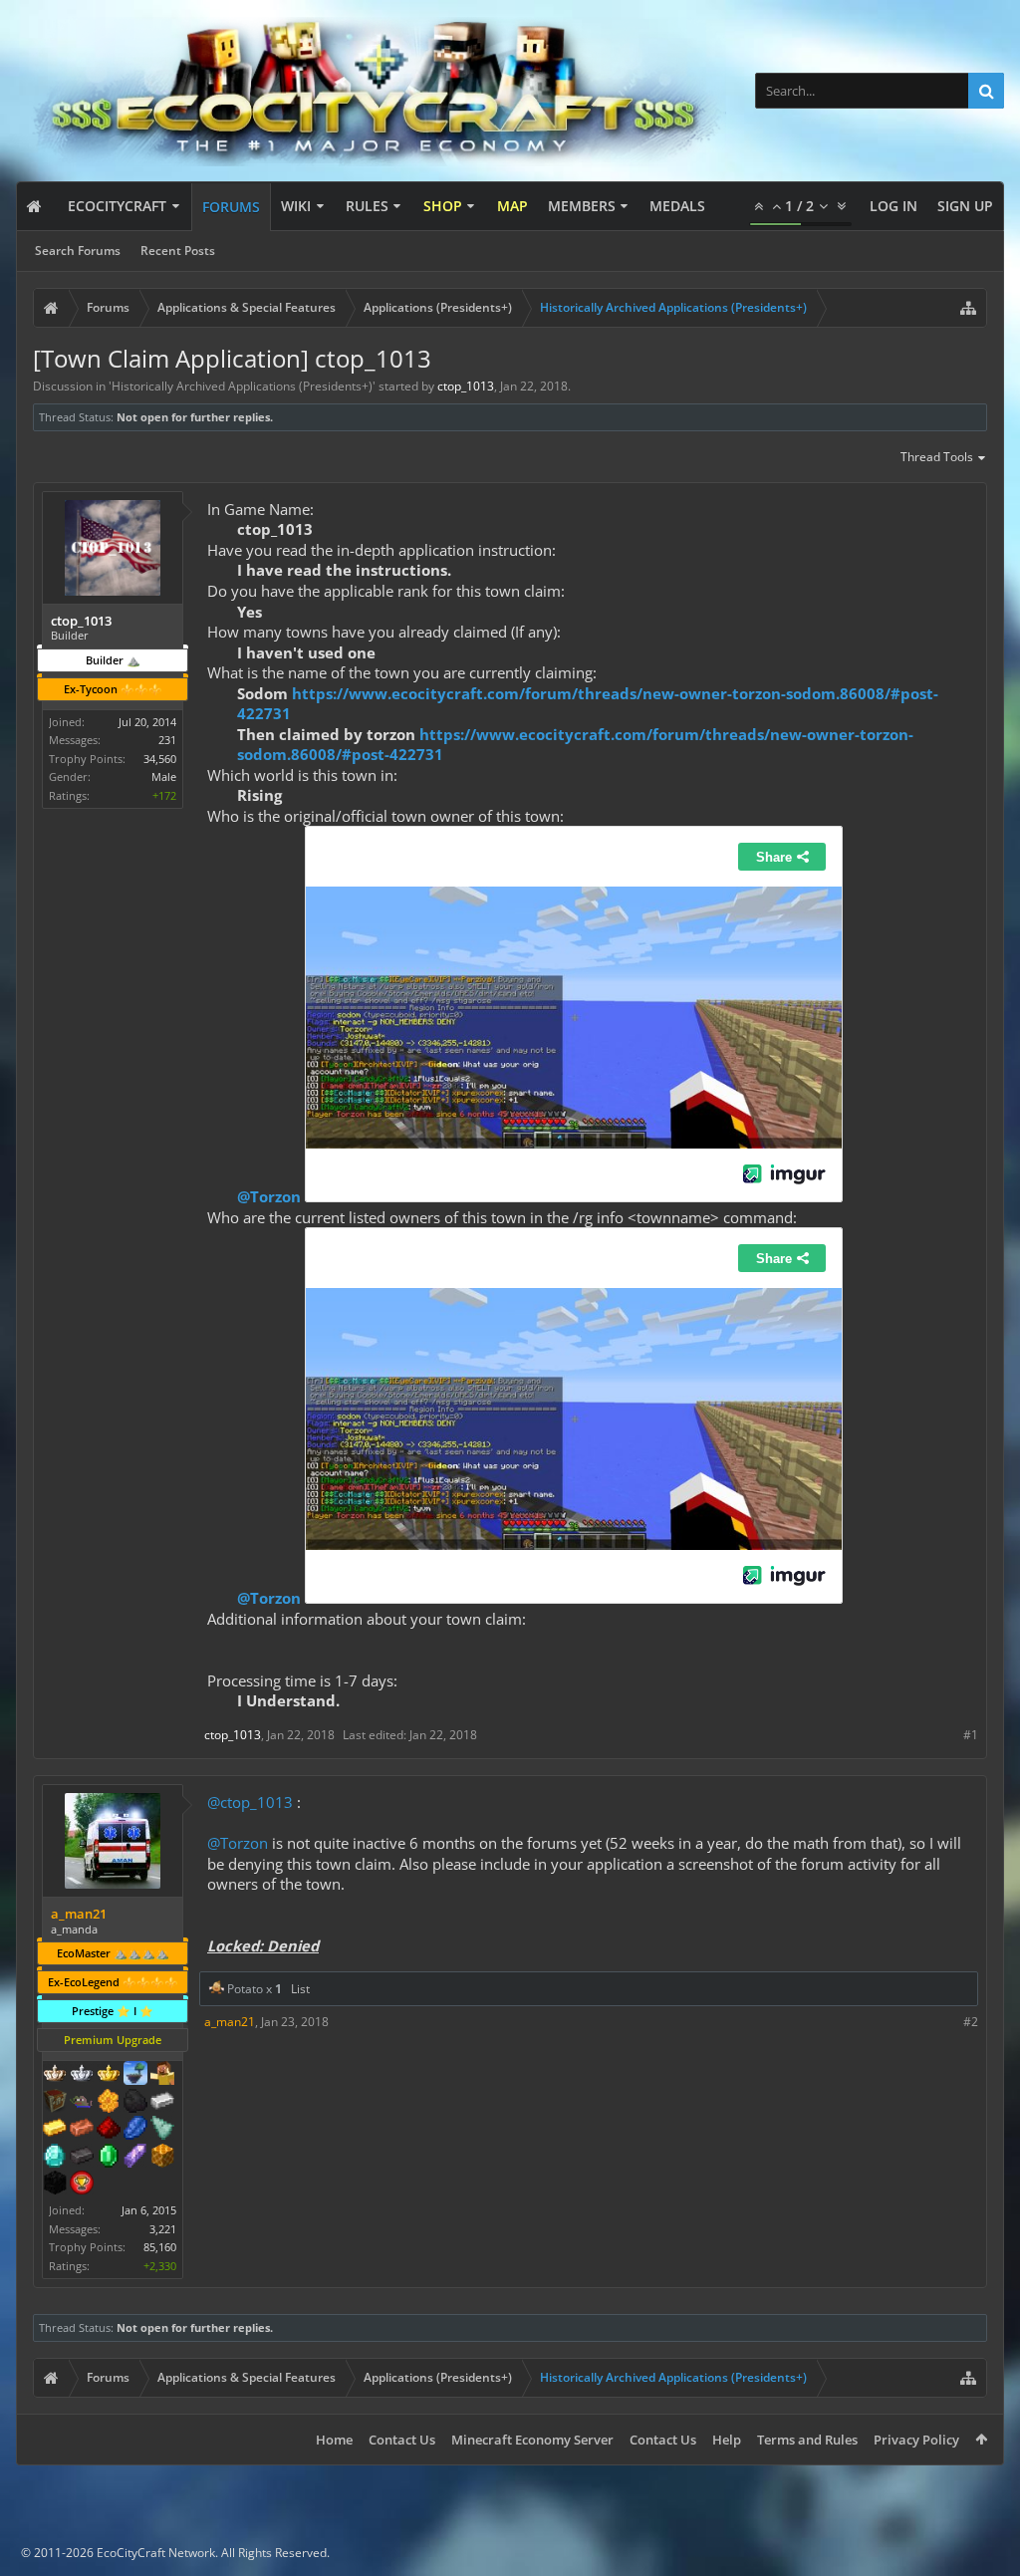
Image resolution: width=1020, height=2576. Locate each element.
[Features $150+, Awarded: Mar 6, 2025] (82, 2130)
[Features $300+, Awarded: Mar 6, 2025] (162, 2130)
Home (334, 2440)
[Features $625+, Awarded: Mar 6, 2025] (109, 2158)
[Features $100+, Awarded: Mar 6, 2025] (55, 2130)
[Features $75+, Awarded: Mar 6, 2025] (162, 2103)
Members (582, 206)
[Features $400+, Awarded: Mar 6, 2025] (55, 2158)
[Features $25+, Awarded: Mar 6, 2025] (109, 2103)
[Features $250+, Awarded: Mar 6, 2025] (135, 2130)
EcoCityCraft (117, 206)
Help (727, 2440)
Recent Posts (178, 251)
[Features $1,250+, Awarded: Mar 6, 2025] (55, 2185)
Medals (677, 206)
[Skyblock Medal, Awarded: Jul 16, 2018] (135, 2075)
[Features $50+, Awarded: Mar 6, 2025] (135, 2103)
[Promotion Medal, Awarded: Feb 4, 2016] (55, 2103)
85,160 (160, 2247)
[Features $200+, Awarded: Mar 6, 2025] (109, 2130)
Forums (231, 207)
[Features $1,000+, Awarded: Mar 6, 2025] (162, 2158)
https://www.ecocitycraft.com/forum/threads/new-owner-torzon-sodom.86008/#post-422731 (588, 704)
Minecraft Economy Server (532, 2440)
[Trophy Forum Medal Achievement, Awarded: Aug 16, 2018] (82, 2185)
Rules (367, 206)
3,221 (163, 2229)
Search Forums (78, 251)
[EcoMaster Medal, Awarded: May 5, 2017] (82, 2075)
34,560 (160, 759)
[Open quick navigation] (968, 308)
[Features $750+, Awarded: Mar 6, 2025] (135, 2158)
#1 (971, 1735)
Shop (443, 206)
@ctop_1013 (250, 1802)
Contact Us (402, 2440)
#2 (971, 2022)
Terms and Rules (807, 2440)
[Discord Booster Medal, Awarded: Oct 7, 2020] (82, 2103)
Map (512, 206)
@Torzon (269, 1196)
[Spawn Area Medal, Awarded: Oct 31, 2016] (162, 2075)
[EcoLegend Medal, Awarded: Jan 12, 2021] (109, 2075)
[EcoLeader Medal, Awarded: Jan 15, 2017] (55, 2075)
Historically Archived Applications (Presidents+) (242, 386)
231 (167, 740)
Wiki (296, 206)
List (300, 1989)
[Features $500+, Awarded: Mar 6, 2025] (82, 2158)
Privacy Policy (916, 2440)
